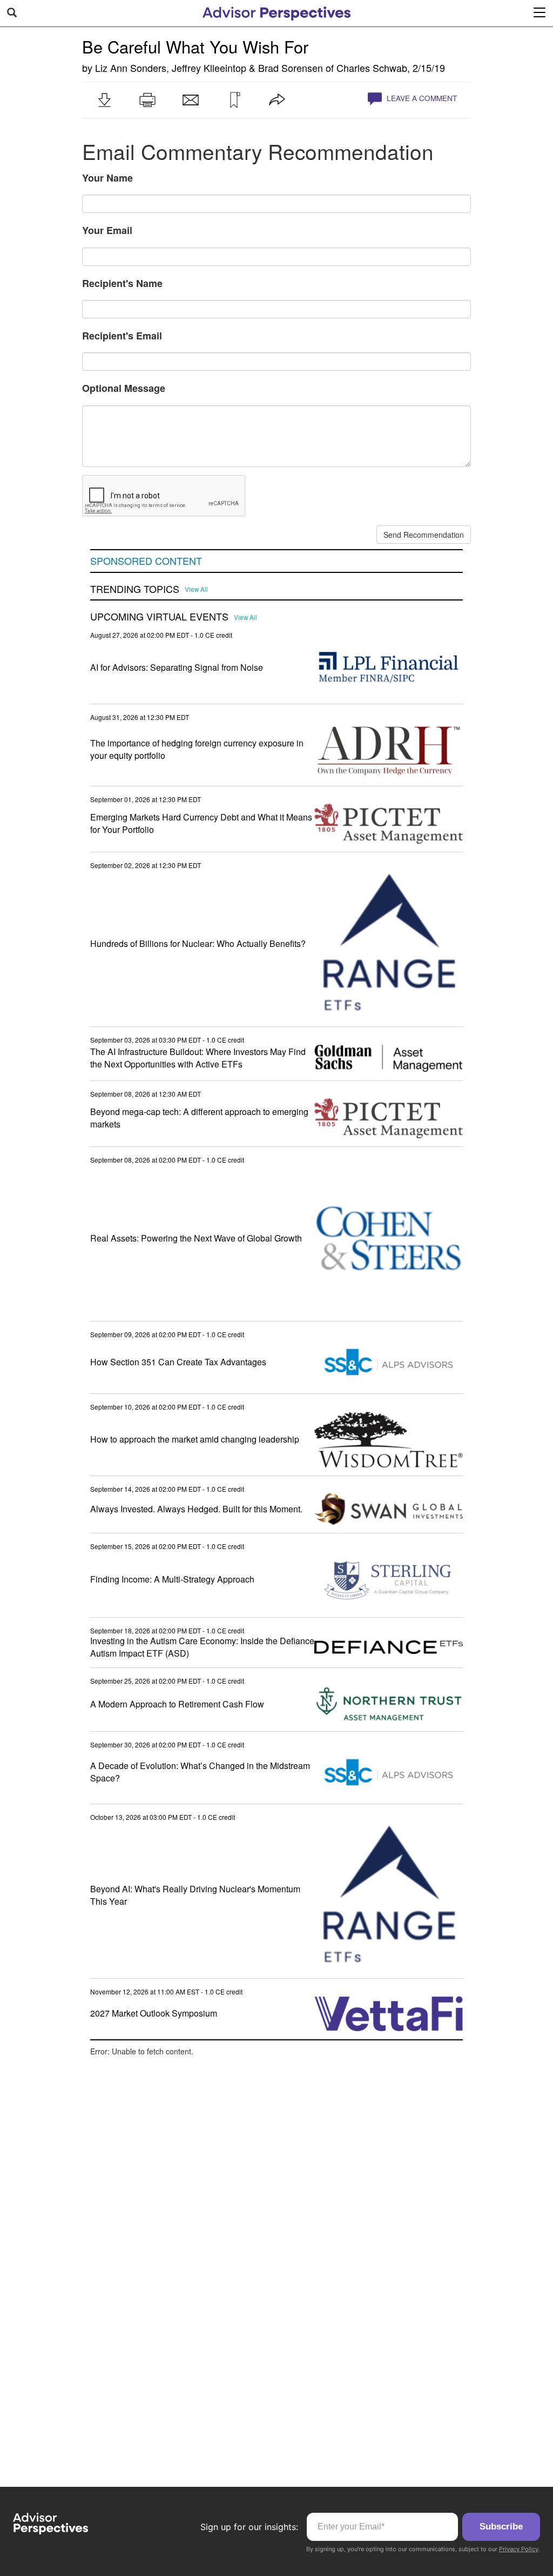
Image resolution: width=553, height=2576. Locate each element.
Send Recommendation (424, 535)
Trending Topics (135, 589)
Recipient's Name (122, 283)
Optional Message (124, 388)
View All (196, 589)
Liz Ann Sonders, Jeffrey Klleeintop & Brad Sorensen (209, 68)
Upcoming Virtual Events (159, 617)
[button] (104, 100)
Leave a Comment (421, 98)
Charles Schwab (372, 68)
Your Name (107, 178)
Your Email (107, 230)
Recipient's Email (122, 336)
